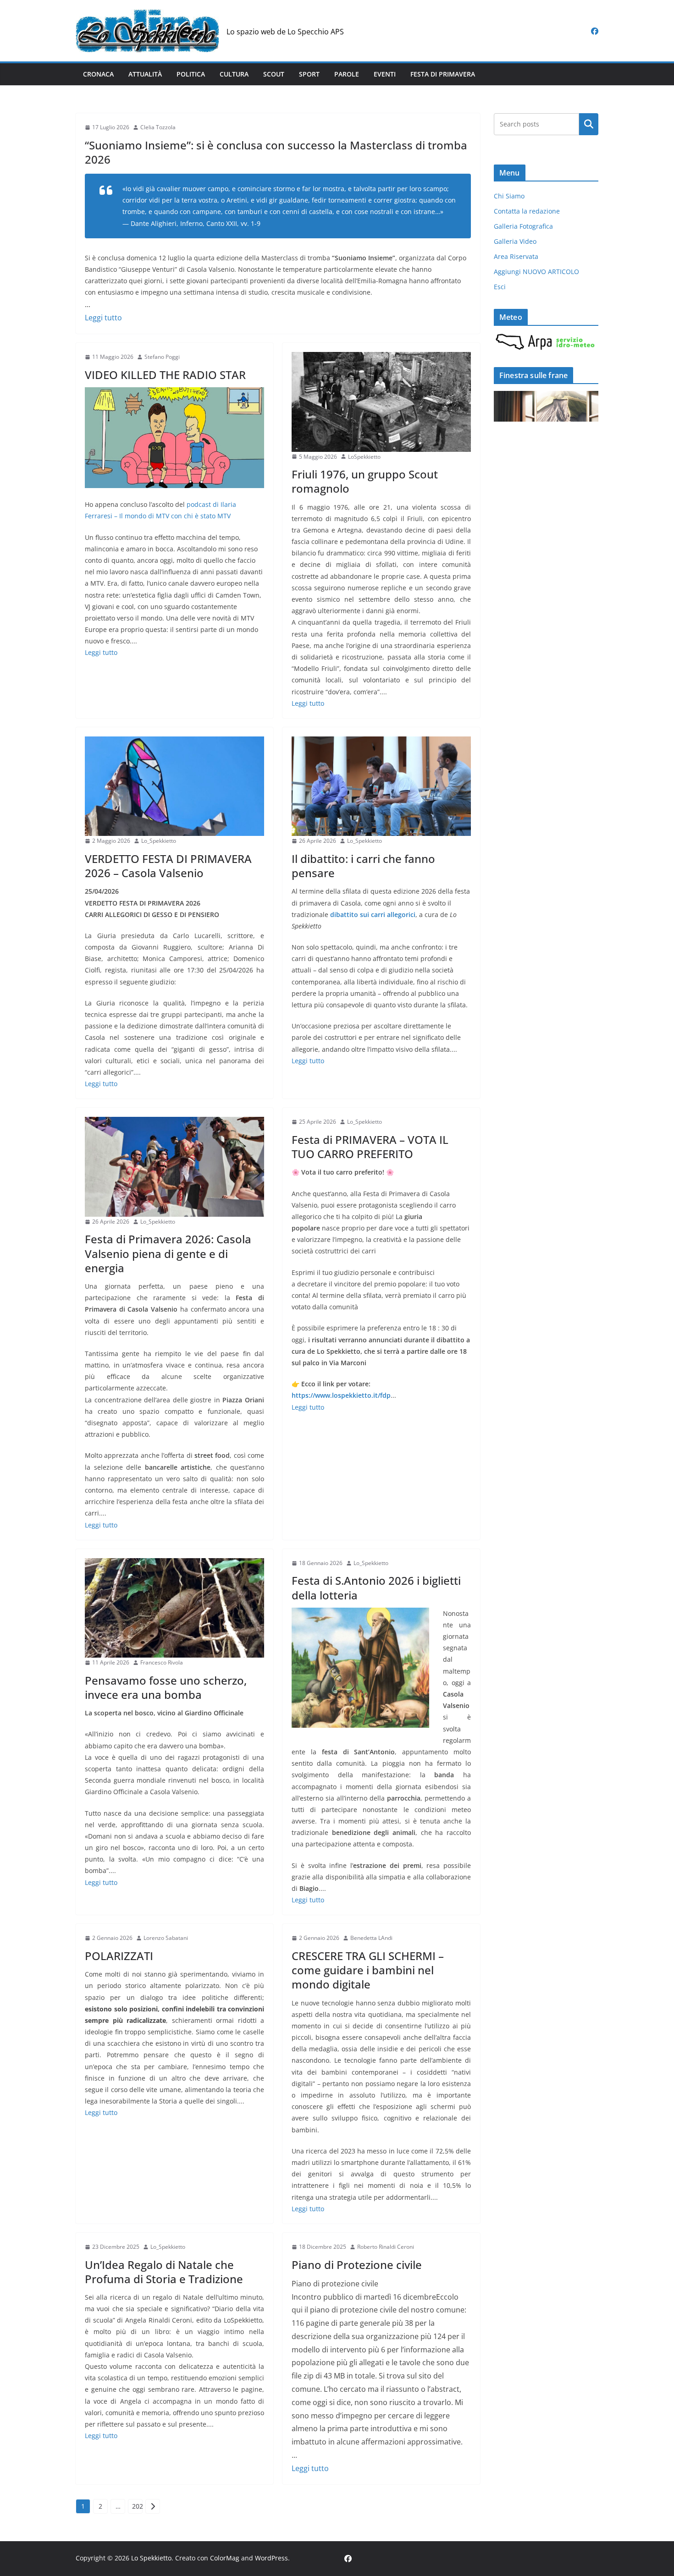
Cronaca (98, 74)
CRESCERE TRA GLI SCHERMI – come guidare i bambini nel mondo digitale (368, 1970)
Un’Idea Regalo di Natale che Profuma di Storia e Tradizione (164, 2272)
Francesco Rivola (162, 1662)
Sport (309, 74)
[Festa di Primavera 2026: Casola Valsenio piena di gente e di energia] (174, 1167)
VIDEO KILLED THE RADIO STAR (165, 375)
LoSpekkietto (364, 457)
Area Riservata (516, 256)
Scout (274, 74)
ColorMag (225, 2558)
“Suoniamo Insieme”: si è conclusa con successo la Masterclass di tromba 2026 (276, 152)
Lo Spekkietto (151, 2558)
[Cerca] (589, 124)
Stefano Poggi (162, 357)
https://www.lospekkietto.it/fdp (341, 1395)
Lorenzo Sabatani (166, 1938)
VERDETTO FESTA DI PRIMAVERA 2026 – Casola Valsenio (168, 866)
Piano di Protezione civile (357, 2265)
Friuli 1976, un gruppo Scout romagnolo (365, 481)
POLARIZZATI (119, 1956)
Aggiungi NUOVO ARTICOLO (536, 272)
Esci (500, 287)
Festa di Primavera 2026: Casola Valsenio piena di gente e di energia (168, 1253)
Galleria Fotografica (523, 226)
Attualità (145, 74)
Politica (191, 74)
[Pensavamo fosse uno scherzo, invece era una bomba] (174, 1608)
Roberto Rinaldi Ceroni (386, 2247)
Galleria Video (515, 241)
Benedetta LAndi (371, 1938)
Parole (347, 74)
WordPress (271, 2558)
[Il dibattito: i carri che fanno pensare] (381, 786)
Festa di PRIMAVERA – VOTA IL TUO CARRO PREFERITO (370, 1147)
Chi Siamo (509, 196)
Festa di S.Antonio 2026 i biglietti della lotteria (376, 1587)
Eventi (385, 74)
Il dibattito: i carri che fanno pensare (363, 866)
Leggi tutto (103, 318)
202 (137, 2506)
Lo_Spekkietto (159, 841)
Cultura (234, 74)
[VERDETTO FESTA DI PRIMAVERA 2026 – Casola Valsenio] (174, 786)
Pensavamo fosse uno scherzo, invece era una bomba (166, 1687)
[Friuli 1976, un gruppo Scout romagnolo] (381, 402)
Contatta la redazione (527, 211)
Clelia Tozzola (158, 127)
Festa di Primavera (443, 74)
